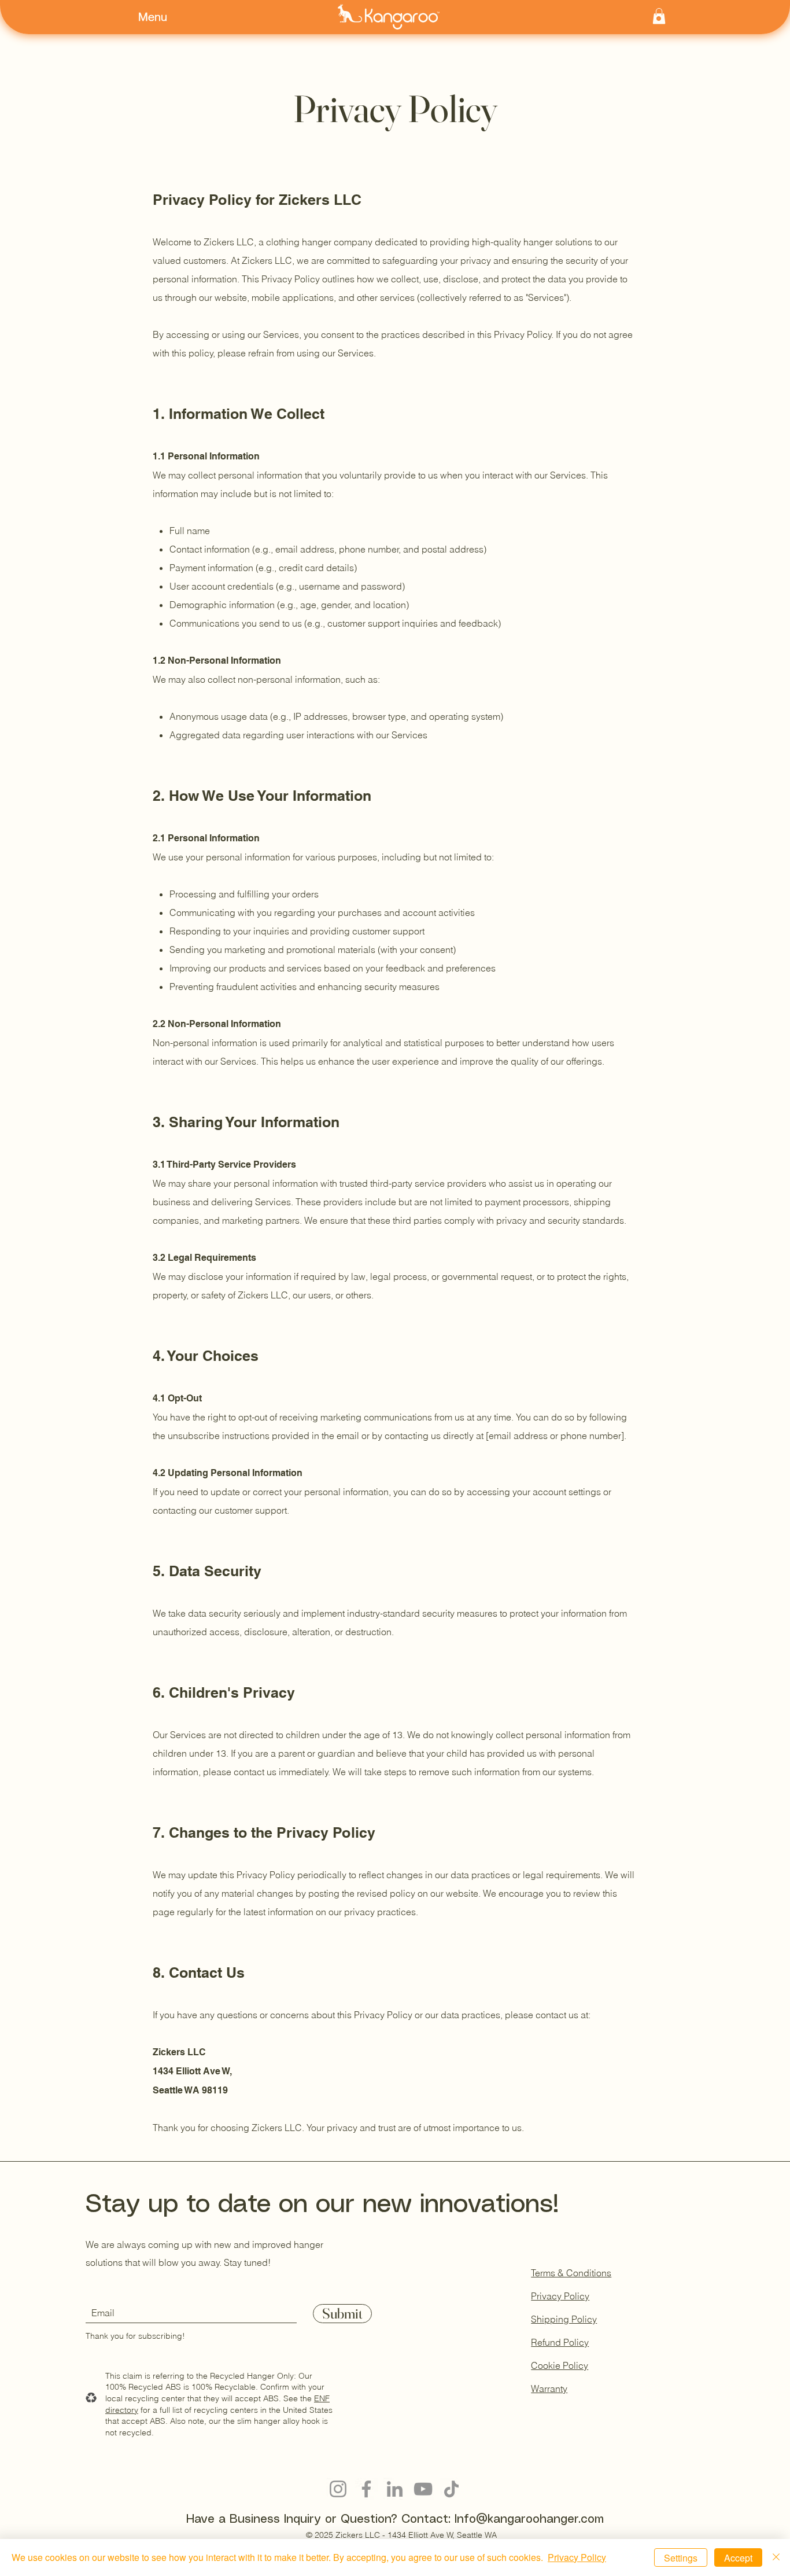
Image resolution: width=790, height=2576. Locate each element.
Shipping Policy (564, 2319)
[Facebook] (366, 2489)
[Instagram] (338, 2489)
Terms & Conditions (571, 2273)
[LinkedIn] (395, 2489)
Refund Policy (560, 2342)
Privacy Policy (560, 2296)
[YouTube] (423, 2489)
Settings (681, 2558)
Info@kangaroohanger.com (529, 2520)
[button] (160, 16)
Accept (738, 2558)
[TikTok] (451, 2489)
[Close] (776, 2557)
